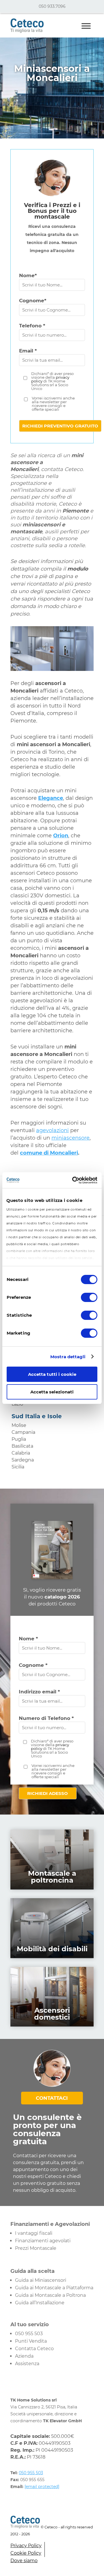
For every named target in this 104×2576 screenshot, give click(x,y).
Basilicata (22, 1446)
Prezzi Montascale (36, 2248)
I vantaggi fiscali (34, 2233)
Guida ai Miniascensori (41, 2280)
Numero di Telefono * (46, 1718)
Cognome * (33, 1665)
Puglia (19, 1439)
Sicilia (18, 1467)
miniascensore (70, 1138)
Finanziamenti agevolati (43, 2241)
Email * (28, 351)
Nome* (28, 275)
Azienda (24, 2356)
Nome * (28, 1639)
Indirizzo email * (39, 1692)
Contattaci (52, 2098)
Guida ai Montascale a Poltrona (50, 2295)
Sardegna (23, 1460)
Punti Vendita (31, 2341)
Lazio (17, 1404)
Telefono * (32, 326)
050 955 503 (29, 2334)
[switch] (89, 1297)
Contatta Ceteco (34, 2349)
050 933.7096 (52, 6)
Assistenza (27, 2364)
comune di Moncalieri (49, 1153)
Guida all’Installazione (40, 2303)
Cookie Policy (26, 2553)
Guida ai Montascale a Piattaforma (54, 2288)
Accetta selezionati (52, 1392)
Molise (19, 1425)
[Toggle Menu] (86, 26)
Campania (23, 1432)
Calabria (21, 1453)
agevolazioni (52, 1130)
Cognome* (33, 301)
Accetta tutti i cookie (52, 1374)
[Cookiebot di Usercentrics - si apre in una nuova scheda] (73, 1180)
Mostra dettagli (68, 1357)
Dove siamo (24, 2561)
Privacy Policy (26, 2546)
